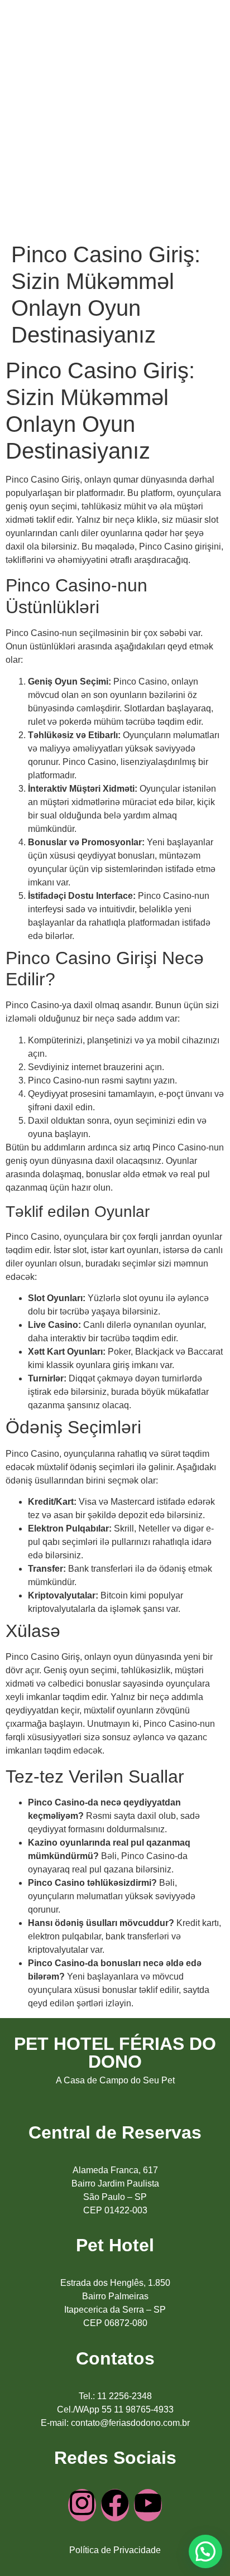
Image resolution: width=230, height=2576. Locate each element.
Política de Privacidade (115, 2550)
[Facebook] (115, 2505)
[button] (205, 2551)
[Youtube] (148, 2505)
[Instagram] (82, 2505)
